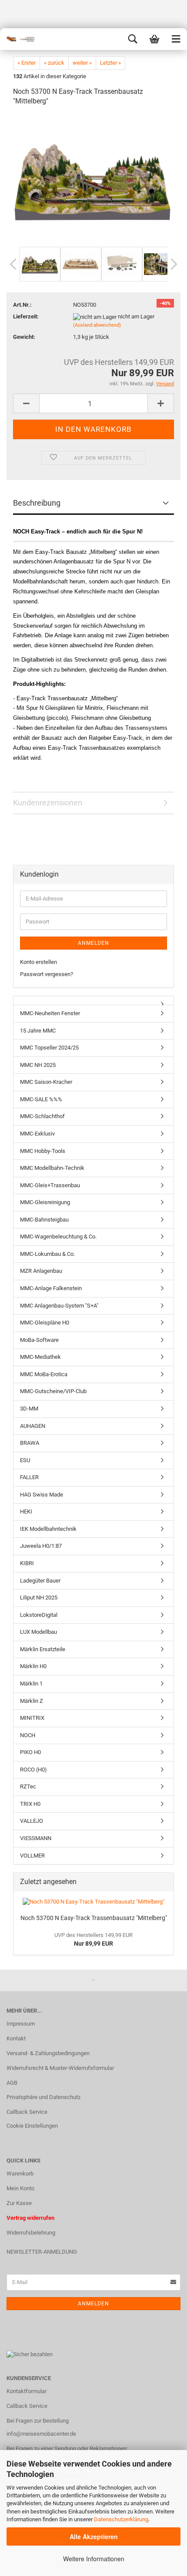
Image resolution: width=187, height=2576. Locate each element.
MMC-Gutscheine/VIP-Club (53, 1391)
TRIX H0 (30, 1804)
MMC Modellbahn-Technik (52, 1168)
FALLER (29, 1477)
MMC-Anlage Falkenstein (51, 1288)
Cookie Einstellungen (32, 2126)
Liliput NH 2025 (39, 1598)
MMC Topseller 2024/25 (49, 1048)
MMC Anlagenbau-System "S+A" (59, 1306)
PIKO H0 (30, 1752)
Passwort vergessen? (47, 974)
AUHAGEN (33, 1426)
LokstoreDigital (39, 1615)
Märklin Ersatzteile (43, 1649)
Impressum (21, 2024)
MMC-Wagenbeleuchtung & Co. (58, 1237)
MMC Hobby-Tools (43, 1151)
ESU (25, 1460)
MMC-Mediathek (40, 1357)
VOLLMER (32, 1856)
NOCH (28, 1735)
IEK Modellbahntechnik (48, 1529)
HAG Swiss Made (42, 1495)
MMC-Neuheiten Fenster (50, 1013)
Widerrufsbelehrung (31, 2233)
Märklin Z (32, 1701)
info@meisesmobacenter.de (41, 2434)
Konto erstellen (38, 962)
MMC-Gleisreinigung (45, 1202)
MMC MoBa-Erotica (44, 1374)
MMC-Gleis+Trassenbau (50, 1185)
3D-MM (29, 1409)
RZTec (28, 1786)
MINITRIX (32, 1718)
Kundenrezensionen (48, 803)
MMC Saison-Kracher (46, 1082)
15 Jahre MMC (38, 1031)
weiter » (82, 63)
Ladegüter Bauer (40, 1581)
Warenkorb (20, 2174)
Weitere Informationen (94, 2559)
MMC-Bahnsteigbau (44, 1220)
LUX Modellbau (38, 1632)
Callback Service (27, 2112)
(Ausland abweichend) (97, 325)
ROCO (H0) (33, 1770)
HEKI (26, 1511)
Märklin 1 (31, 1684)
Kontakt (16, 2038)
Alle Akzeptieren (94, 2536)
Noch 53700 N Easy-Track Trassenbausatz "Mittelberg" (94, 1918)
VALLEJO (32, 1821)
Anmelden (93, 943)
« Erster (27, 63)
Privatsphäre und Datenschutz (43, 2097)
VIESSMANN (36, 1838)
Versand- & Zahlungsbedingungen (48, 2053)
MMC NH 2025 (38, 1065)
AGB (12, 2083)
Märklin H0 (33, 1666)
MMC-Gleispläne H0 (45, 1323)
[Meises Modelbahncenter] (17, 39)
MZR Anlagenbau (41, 1271)
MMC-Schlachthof (42, 1116)
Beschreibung (37, 503)
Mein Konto (20, 2188)
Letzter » (110, 63)
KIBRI (27, 1563)
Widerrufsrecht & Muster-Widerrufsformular (60, 2068)
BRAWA (30, 1443)
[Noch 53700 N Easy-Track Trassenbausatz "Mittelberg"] (93, 179)
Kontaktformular (27, 2391)
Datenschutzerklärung (121, 2519)
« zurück (54, 63)
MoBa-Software (39, 1340)
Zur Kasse (19, 2203)
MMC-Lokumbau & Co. (47, 1254)
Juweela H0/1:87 (41, 1546)
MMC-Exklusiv (37, 1134)
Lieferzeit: (26, 316)
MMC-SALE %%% (41, 1099)
